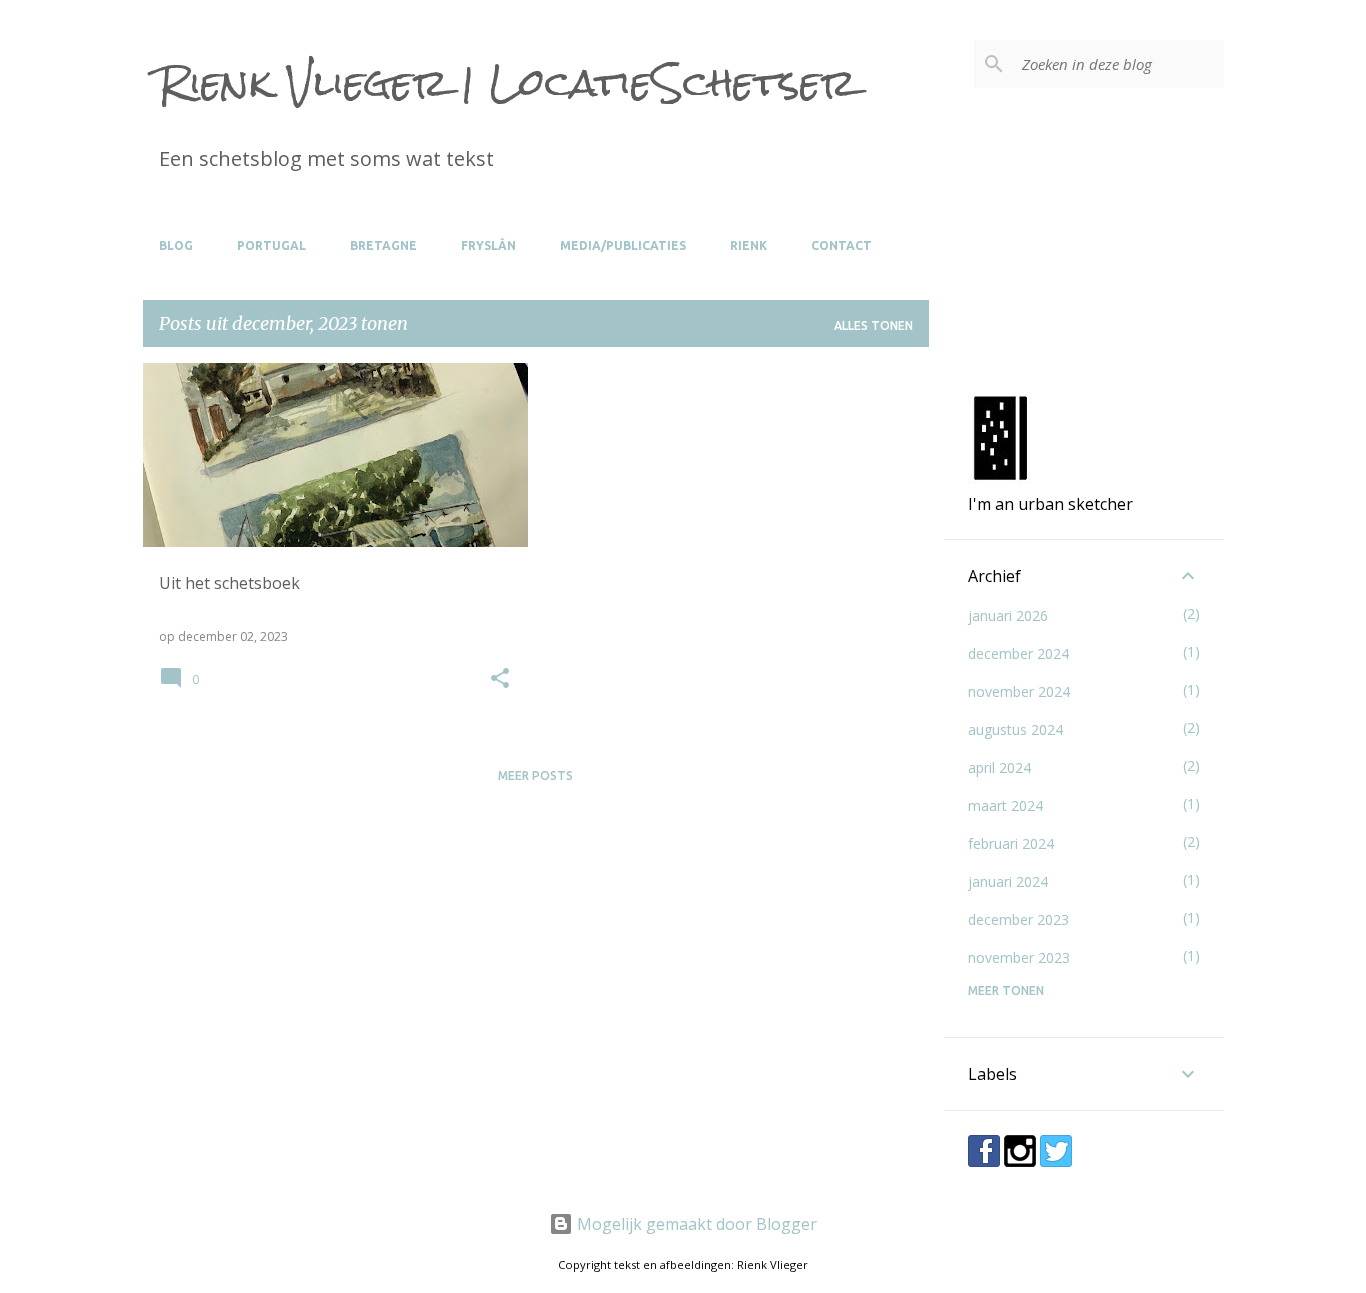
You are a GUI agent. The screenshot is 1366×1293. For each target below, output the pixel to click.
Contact (841, 245)
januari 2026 (1008, 615)
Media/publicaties (623, 245)
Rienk (748, 245)
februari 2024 (1011, 843)
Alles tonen (873, 325)
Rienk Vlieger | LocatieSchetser (507, 82)
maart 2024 (1005, 805)
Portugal (271, 245)
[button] (500, 679)
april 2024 (999, 767)
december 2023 (1018, 919)
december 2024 (1018, 653)
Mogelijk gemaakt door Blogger (695, 1224)
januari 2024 (1008, 881)
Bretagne (383, 245)
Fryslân (488, 245)
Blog (176, 245)
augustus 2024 (1015, 729)
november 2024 (1019, 691)
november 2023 (1019, 957)
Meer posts (535, 775)
